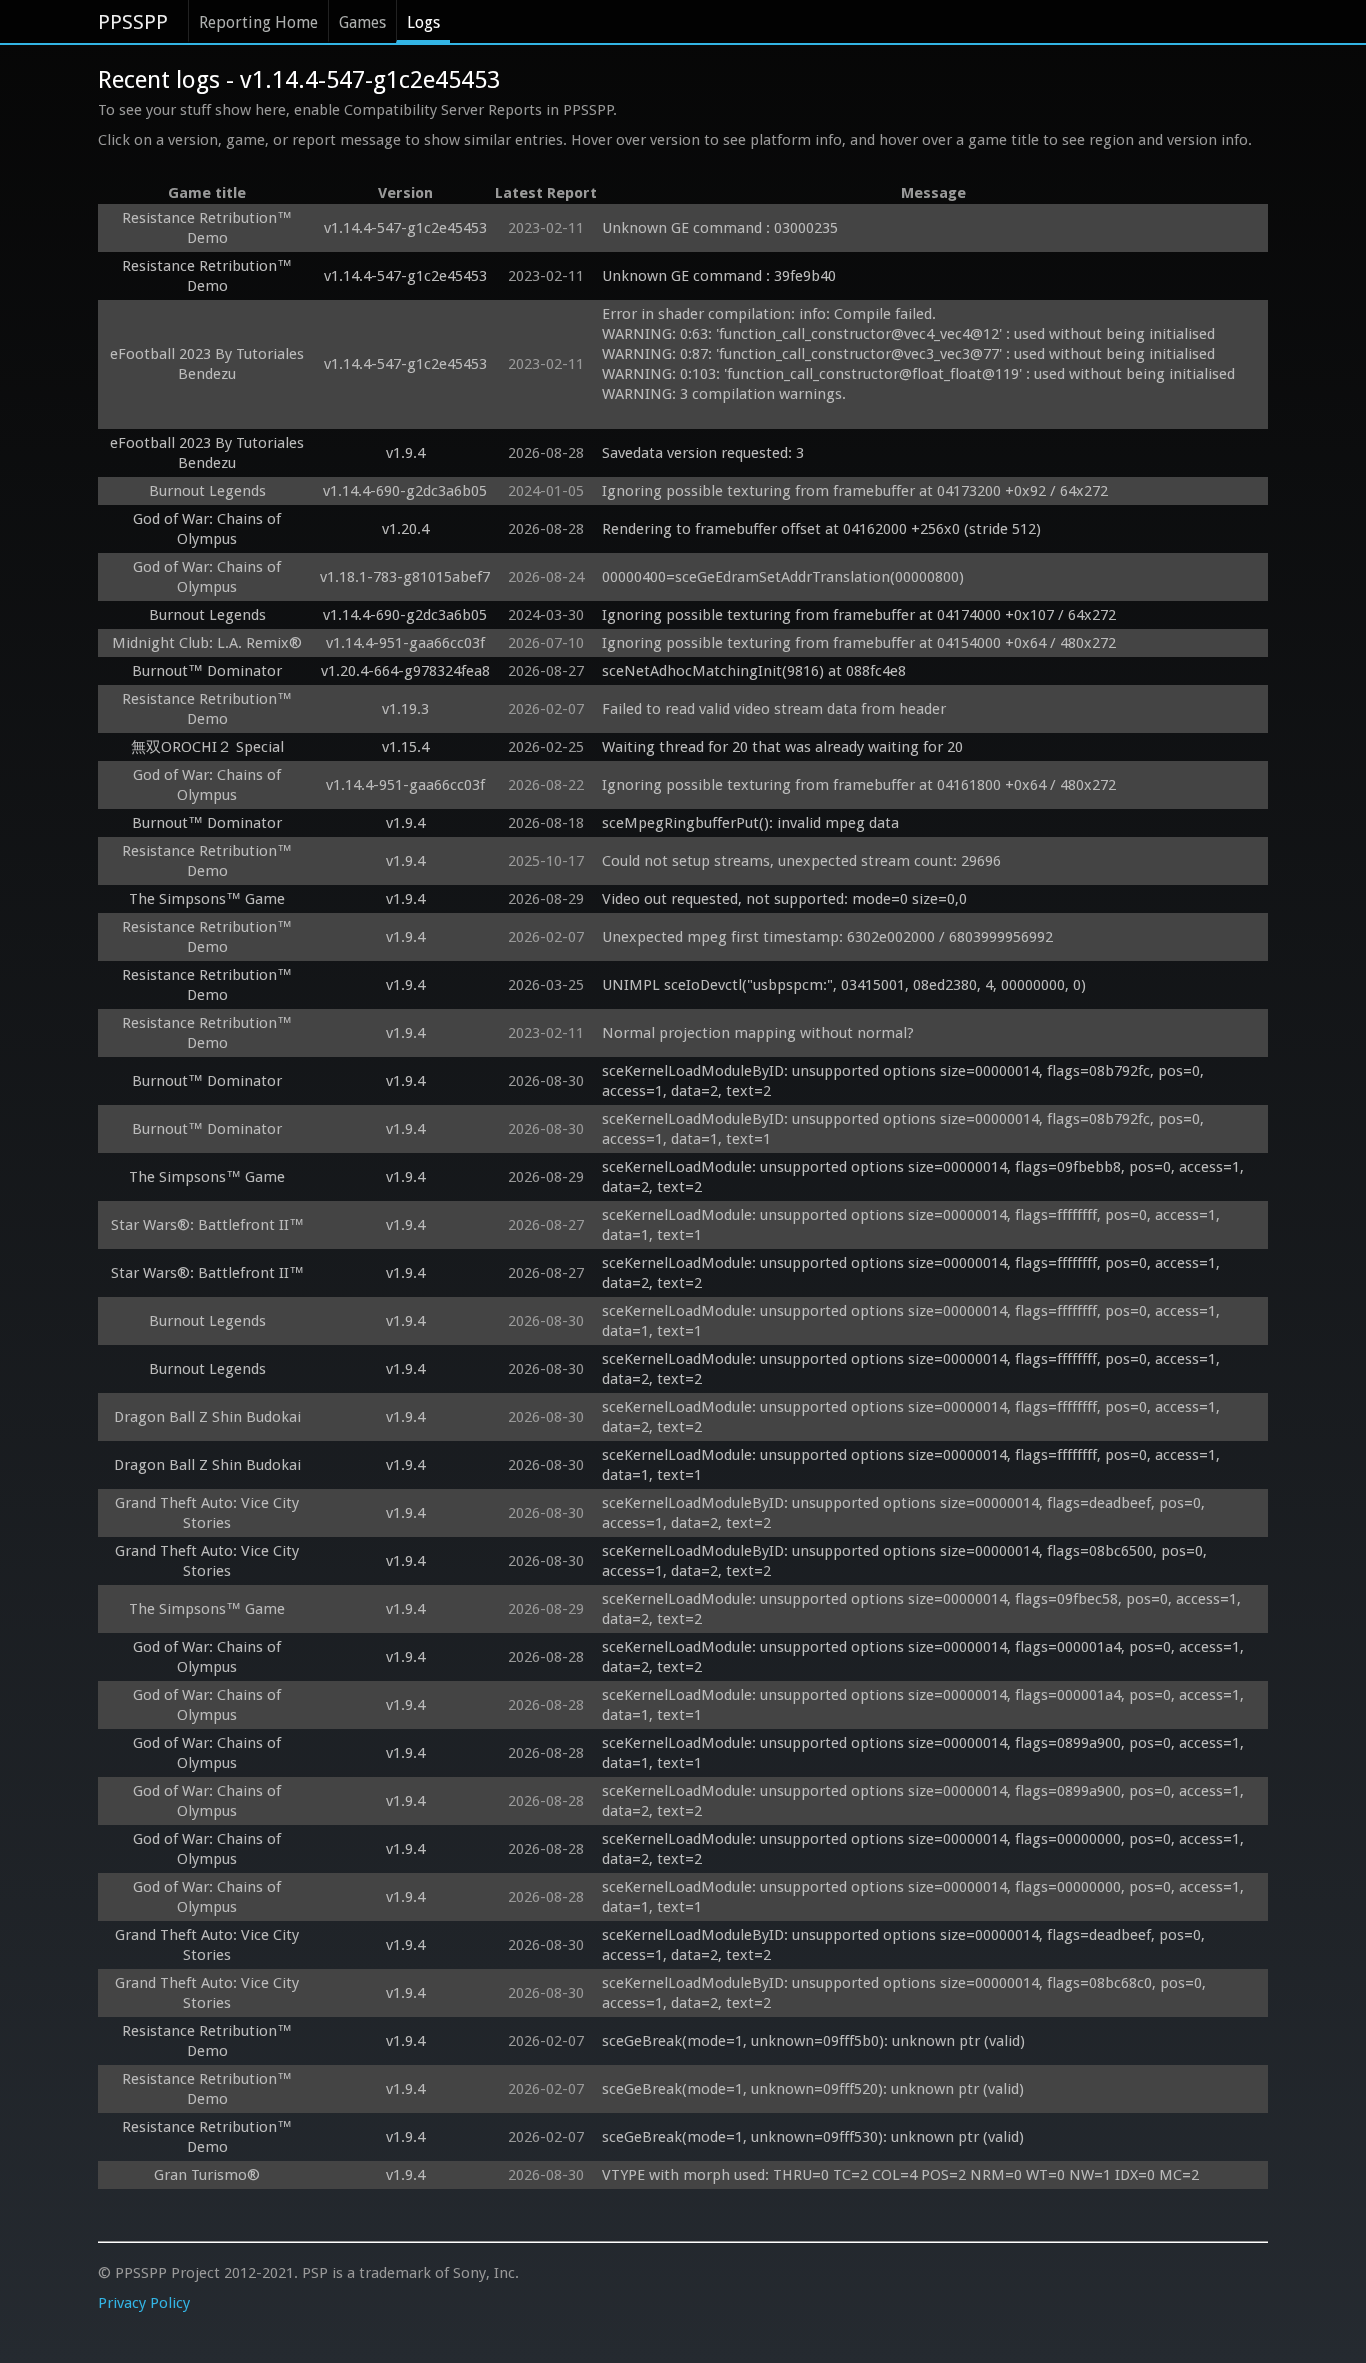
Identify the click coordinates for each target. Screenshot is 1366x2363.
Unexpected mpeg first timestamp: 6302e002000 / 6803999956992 (827, 937)
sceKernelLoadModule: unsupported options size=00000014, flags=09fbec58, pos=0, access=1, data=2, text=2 (923, 1609)
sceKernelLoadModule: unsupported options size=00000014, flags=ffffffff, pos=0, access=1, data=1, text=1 (913, 1225)
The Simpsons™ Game (207, 899)
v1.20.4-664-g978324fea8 (405, 671)
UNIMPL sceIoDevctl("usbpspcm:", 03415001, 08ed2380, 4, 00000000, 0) (844, 985)
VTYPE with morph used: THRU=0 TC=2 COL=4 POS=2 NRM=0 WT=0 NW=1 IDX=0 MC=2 (900, 2175)
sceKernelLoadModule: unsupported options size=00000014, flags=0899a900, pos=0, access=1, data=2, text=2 (925, 1801)
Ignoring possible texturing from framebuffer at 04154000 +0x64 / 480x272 (859, 643)
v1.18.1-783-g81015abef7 (405, 577)
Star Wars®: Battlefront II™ (207, 1225)
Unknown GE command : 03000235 (722, 228)
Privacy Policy (144, 2303)
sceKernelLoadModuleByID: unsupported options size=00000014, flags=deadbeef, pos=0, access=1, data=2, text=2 (905, 1513)
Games (362, 22)
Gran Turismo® (207, 2175)
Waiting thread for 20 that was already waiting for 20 (782, 747)
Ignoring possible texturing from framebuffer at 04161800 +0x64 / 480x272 (859, 785)
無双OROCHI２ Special (207, 747)
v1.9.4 (405, 453)
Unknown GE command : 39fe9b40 (721, 276)
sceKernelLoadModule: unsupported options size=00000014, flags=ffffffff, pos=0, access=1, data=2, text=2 (913, 1273)
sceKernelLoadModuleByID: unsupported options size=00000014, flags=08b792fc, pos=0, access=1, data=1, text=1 (905, 1129)
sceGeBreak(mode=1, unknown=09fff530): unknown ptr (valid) (813, 2137)
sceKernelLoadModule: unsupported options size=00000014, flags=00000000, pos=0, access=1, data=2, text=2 (925, 1849)
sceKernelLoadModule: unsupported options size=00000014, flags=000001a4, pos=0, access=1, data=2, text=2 (925, 1657)
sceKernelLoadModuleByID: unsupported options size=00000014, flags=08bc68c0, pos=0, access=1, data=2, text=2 (906, 1993)
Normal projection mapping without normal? (758, 1033)
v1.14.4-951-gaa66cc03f (405, 643)
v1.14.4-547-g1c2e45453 (405, 228)
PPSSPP (133, 22)
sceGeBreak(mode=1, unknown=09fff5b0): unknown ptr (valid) (813, 2041)
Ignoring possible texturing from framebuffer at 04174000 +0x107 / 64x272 (859, 615)
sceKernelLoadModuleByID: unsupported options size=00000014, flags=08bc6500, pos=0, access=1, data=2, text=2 (906, 1561)
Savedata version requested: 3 (703, 453)
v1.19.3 (405, 709)
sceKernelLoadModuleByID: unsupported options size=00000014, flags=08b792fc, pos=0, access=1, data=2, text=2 (905, 1081)
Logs (423, 22)
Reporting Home (258, 22)
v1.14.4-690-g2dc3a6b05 (405, 491)
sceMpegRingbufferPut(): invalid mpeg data (750, 823)
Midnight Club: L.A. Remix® (207, 643)
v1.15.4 (405, 747)
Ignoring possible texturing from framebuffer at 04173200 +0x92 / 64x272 (855, 491)
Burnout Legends (207, 491)
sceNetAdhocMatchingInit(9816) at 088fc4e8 (754, 671)
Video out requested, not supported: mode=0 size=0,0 (784, 899)
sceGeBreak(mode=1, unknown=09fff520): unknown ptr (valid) (813, 2089)
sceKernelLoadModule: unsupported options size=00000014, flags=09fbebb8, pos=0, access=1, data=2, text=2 (925, 1177)
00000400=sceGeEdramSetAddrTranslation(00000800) (783, 577)
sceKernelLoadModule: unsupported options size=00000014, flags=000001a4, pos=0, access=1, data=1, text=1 (925, 1705)
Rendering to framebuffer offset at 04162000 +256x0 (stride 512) (821, 529)
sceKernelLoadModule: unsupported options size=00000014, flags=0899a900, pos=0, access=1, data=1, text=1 (925, 1753)
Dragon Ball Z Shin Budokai (207, 1417)
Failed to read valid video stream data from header (774, 709)
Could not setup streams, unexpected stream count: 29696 (801, 861)
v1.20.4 (405, 529)
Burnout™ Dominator (207, 671)
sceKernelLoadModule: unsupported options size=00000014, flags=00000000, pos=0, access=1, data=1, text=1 (925, 1897)
